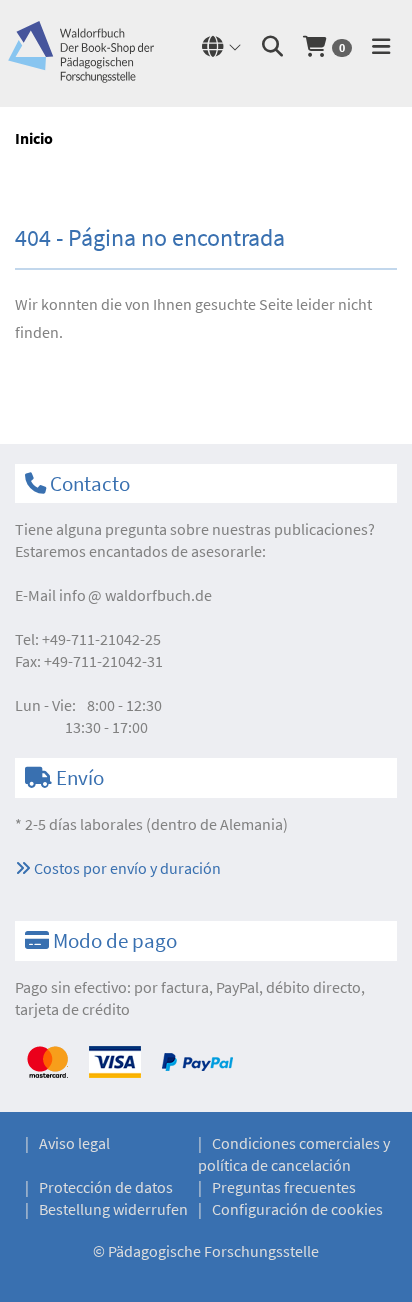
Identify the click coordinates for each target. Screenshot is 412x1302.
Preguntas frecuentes (284, 1187)
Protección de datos (106, 1187)
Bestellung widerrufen (113, 1209)
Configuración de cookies (297, 1209)
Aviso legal (74, 1143)
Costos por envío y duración (126, 868)
